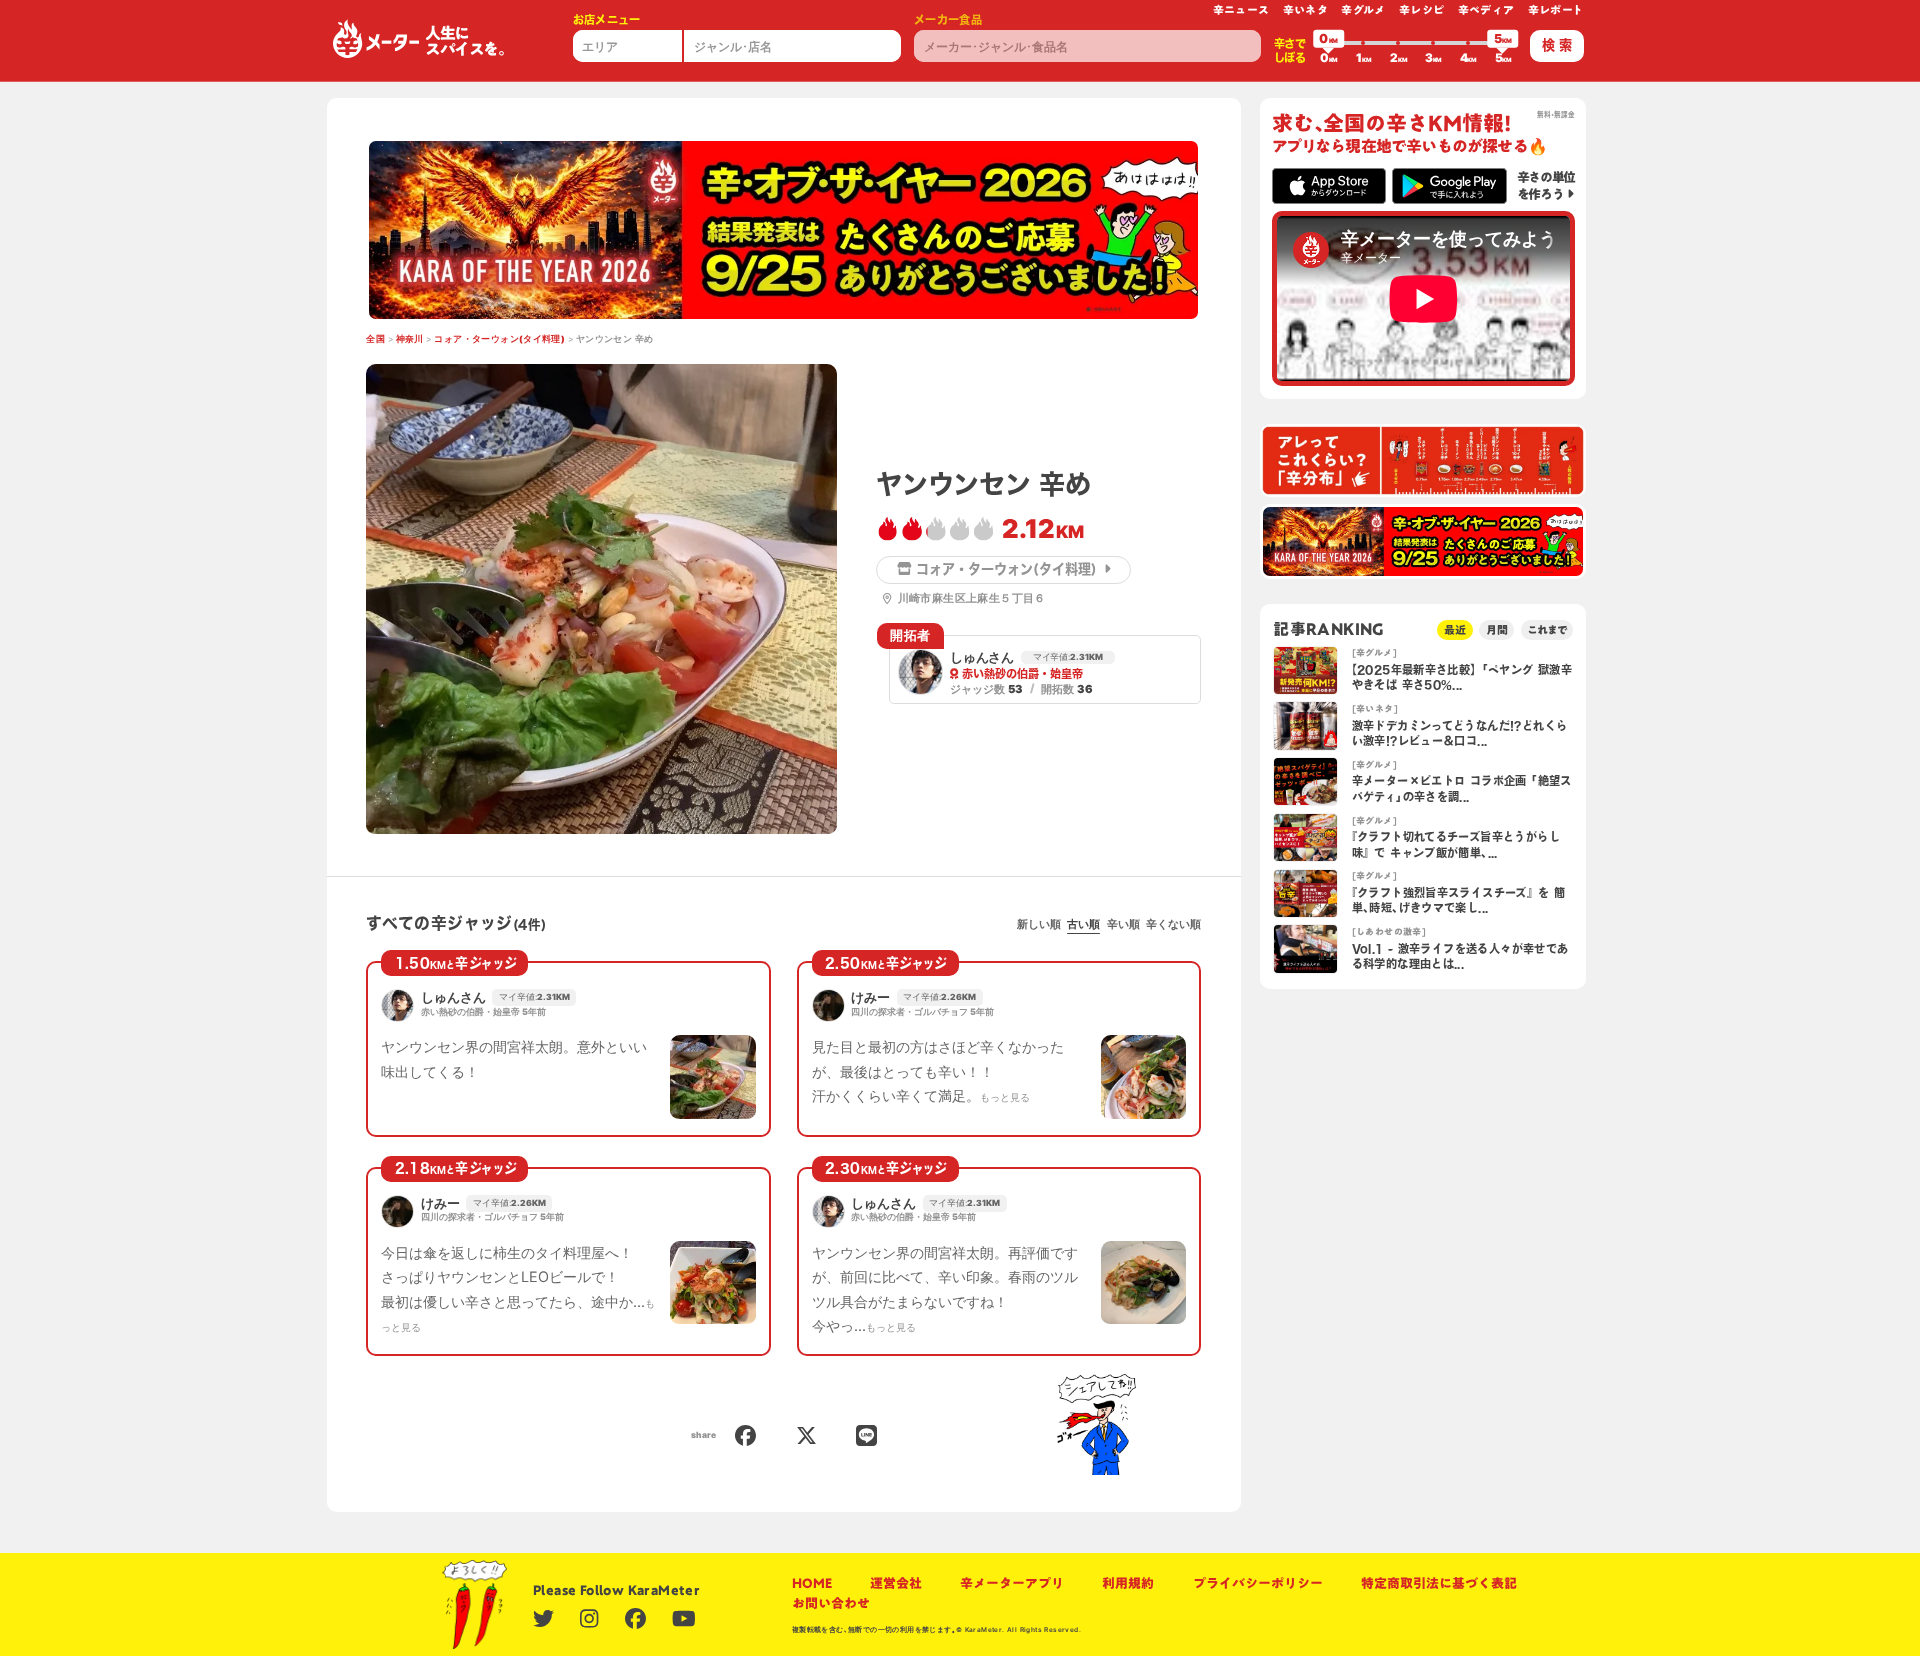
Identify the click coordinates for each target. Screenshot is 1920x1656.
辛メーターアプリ (1012, 1583)
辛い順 (1123, 924)
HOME (812, 1583)
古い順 (1083, 924)
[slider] (1329, 43)
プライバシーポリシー (1258, 1583)
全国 (375, 339)
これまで (1547, 629)
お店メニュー (607, 19)
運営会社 (896, 1583)
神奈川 (410, 339)
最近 (1455, 629)
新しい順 (1039, 924)
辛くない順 (1173, 924)
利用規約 (1128, 1583)
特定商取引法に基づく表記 (1439, 1583)
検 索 (1557, 45)
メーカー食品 (948, 19)
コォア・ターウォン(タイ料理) (499, 339)
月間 (1497, 629)
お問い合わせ (831, 1603)
